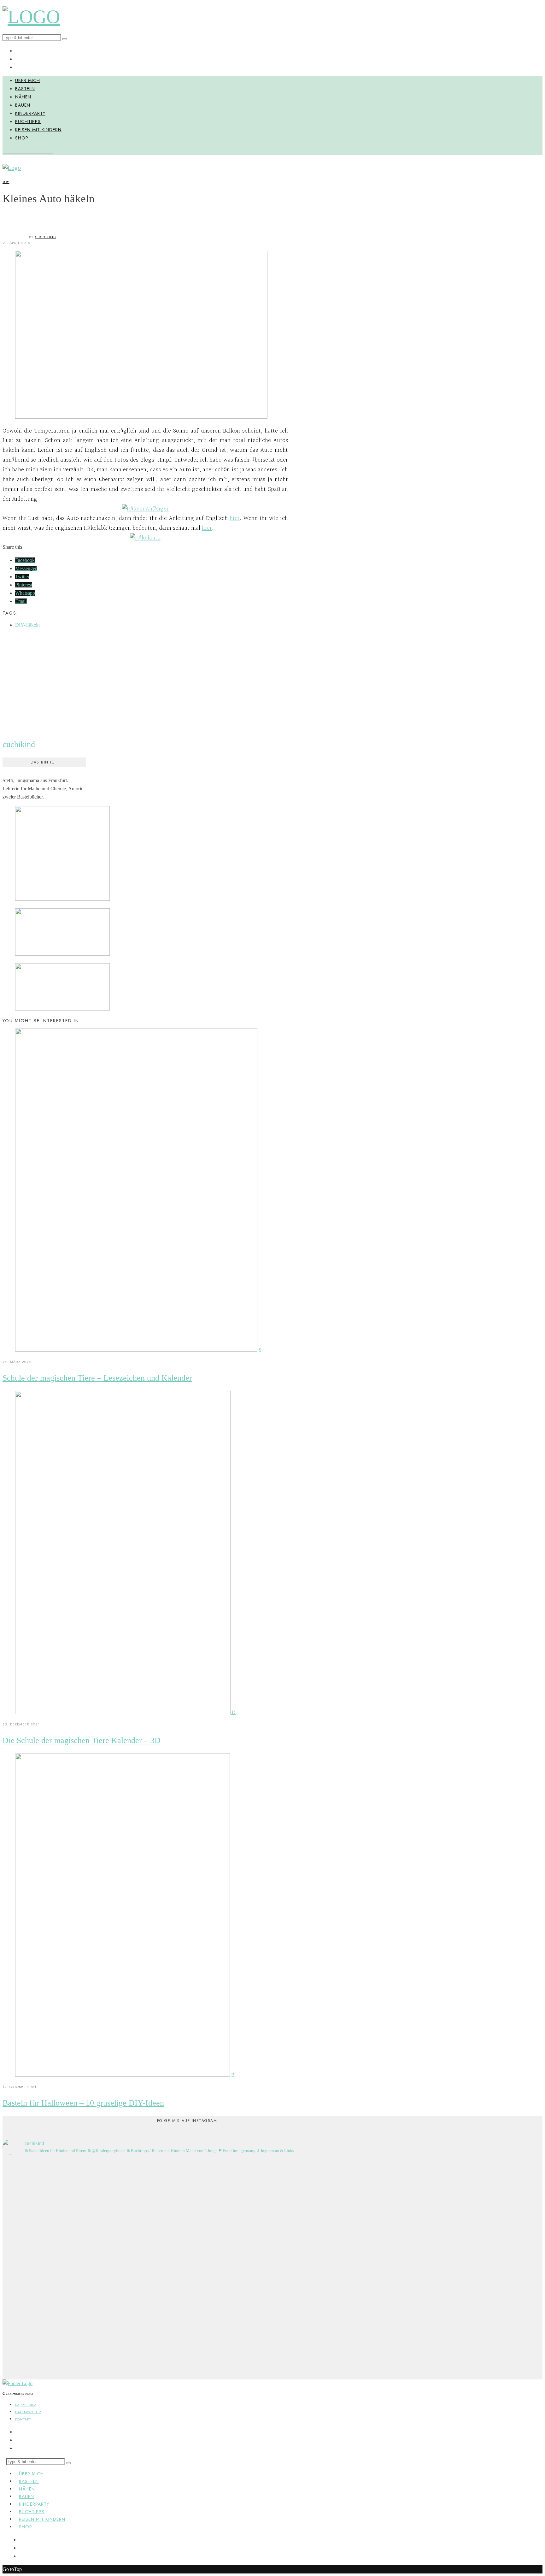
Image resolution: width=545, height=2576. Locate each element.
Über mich (28, 80)
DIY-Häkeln (27, 625)
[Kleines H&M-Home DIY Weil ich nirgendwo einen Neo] (210, 2224)
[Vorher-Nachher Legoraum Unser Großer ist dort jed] (256, 2220)
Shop (22, 138)
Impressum (26, 2405)
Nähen (23, 97)
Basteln (25, 89)
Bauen (23, 105)
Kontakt (23, 2419)
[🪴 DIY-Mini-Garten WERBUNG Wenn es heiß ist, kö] (164, 2253)
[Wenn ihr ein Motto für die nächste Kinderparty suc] (349, 2220)
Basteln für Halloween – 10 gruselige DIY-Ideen (83, 2103)
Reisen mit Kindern (38, 130)
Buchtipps (28, 121)
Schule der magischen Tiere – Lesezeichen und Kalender (97, 1378)
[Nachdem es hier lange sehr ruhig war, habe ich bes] (302, 2269)
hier (235, 518)
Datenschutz (28, 2412)
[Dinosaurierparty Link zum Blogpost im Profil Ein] (72, 2257)
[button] (65, 39)
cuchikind (45, 237)
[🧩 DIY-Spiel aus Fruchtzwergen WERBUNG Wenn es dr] (118, 2240)
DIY (6, 182)
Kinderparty (30, 113)
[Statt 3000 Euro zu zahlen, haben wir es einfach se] (26, 2199)
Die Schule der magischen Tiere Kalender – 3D (82, 1740)
